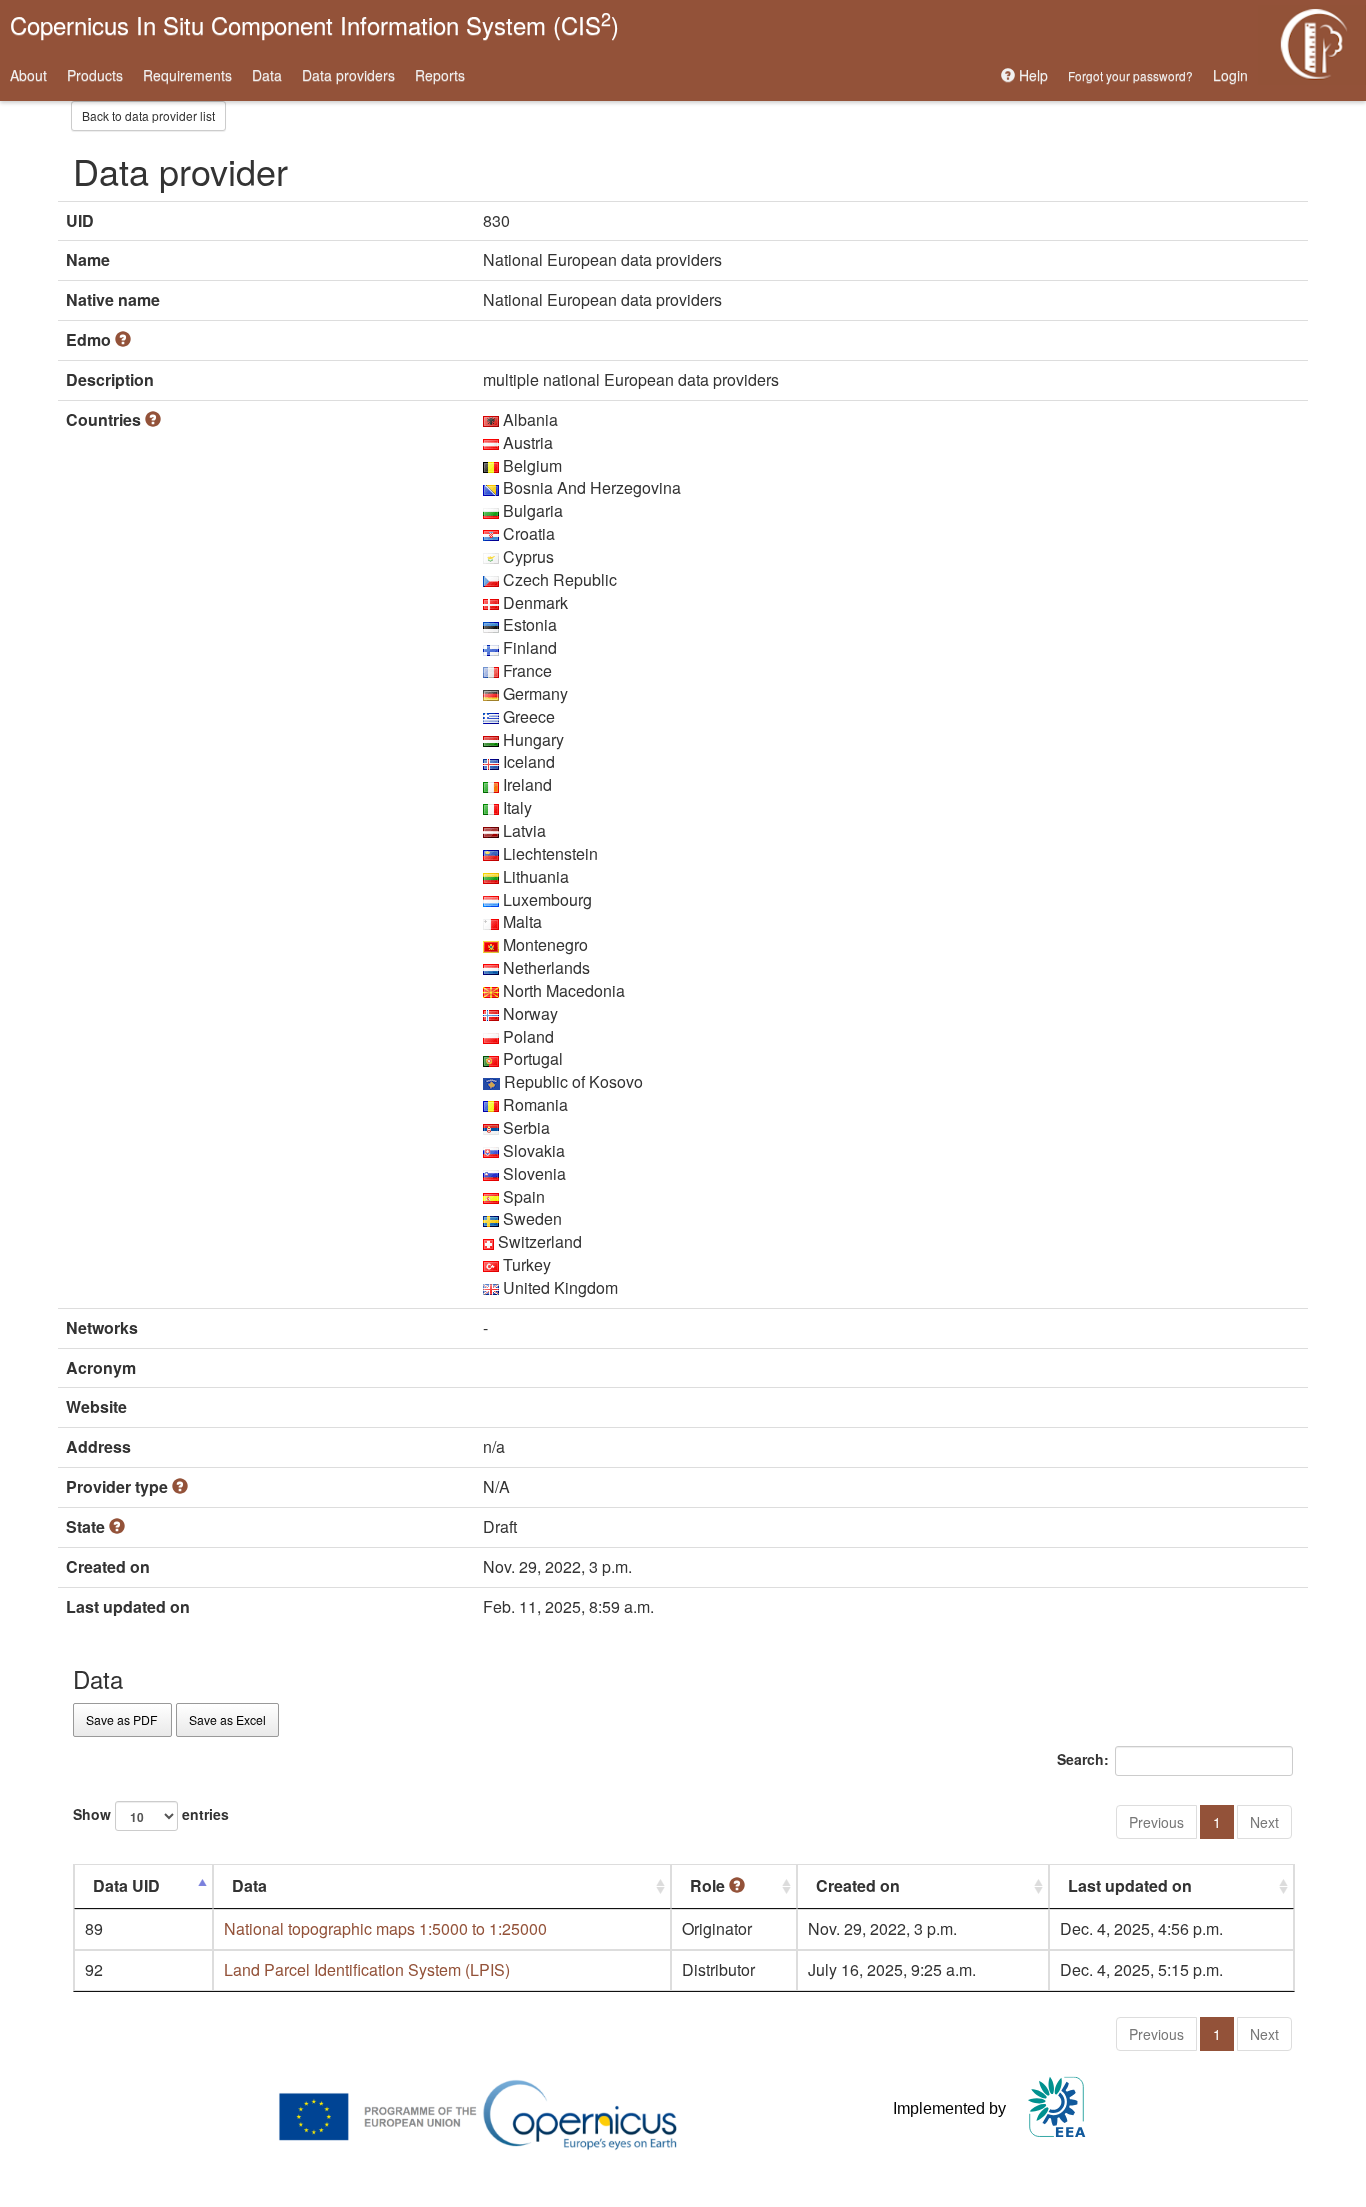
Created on (858, 1885)
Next (1264, 1822)
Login (1230, 75)
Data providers (348, 75)
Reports (440, 75)
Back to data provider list (148, 115)
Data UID (126, 1885)
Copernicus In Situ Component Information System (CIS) (314, 23)
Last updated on (1130, 1885)
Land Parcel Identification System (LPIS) (367, 1969)
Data (267, 75)
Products (95, 75)
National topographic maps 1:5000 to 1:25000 (385, 1928)
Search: (1083, 1759)
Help (1031, 75)
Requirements (187, 75)
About (28, 75)
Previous (1156, 1822)
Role (709, 1885)
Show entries (151, 1814)
